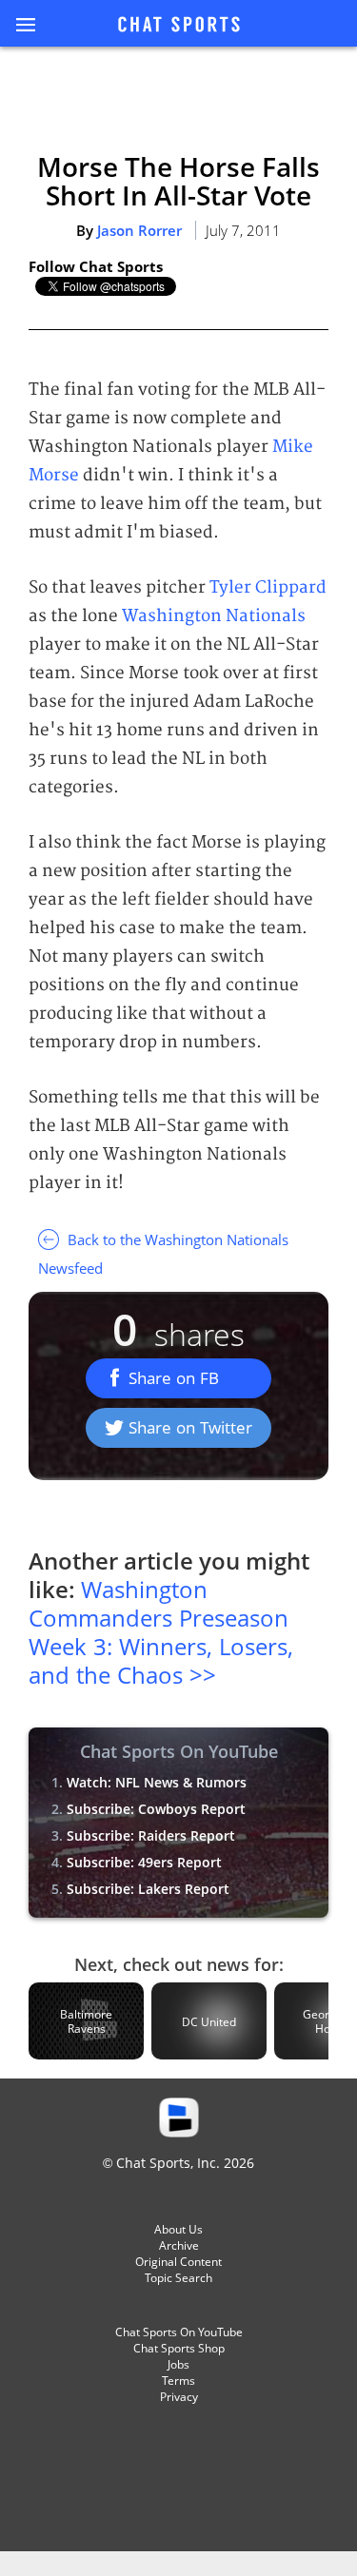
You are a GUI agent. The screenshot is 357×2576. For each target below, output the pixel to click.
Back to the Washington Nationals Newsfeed (163, 1254)
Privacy (179, 2397)
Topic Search (178, 2278)
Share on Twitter (190, 1427)
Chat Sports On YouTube (179, 2332)
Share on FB (174, 1378)
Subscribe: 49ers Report (144, 1862)
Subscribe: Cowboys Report (156, 1809)
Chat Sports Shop (179, 2348)
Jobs (178, 2364)
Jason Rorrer (139, 230)
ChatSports (179, 26)
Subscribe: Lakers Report (148, 1889)
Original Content (178, 2262)
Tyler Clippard (268, 587)
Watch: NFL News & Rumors (157, 1782)
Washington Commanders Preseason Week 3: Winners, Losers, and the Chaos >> (161, 1632)
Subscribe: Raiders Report (151, 1835)
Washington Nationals (214, 616)
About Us (178, 2229)
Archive (179, 2245)
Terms (178, 2381)
